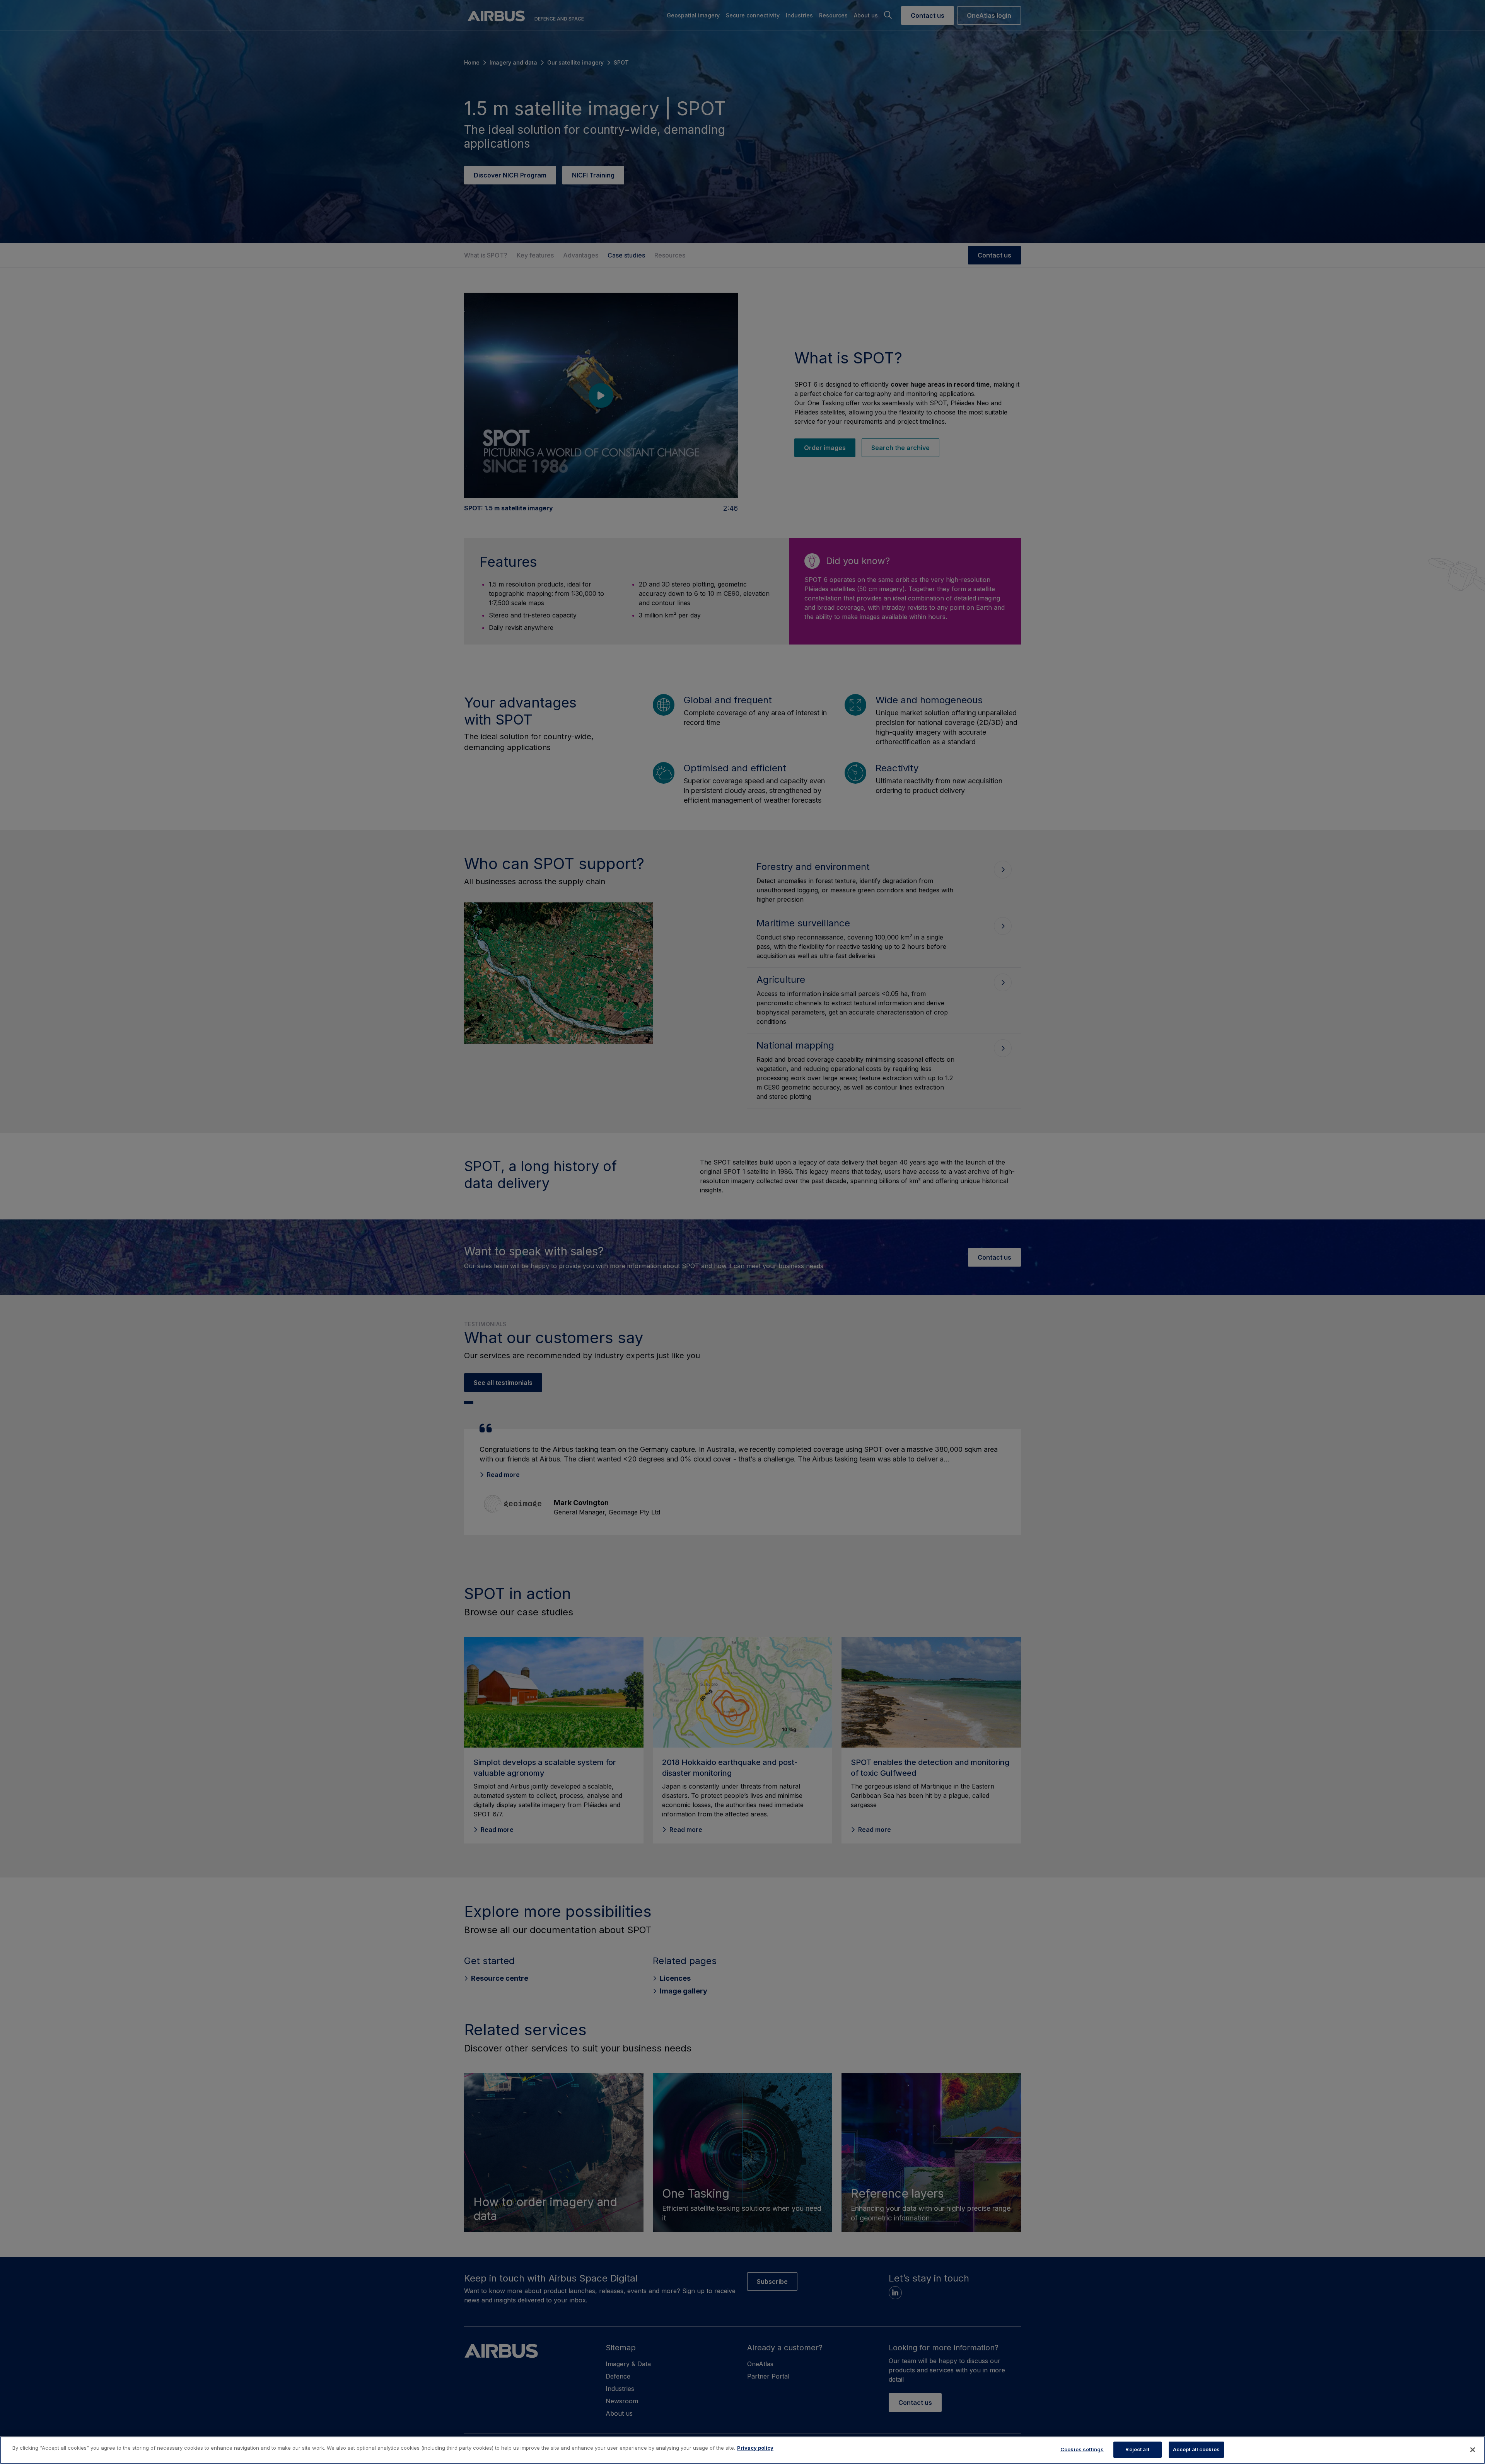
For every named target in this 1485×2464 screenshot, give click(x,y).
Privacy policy (755, 2448)
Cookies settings (1082, 2449)
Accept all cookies (1196, 2449)
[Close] (1473, 2450)
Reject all (1137, 2449)
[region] (742, 2450)
